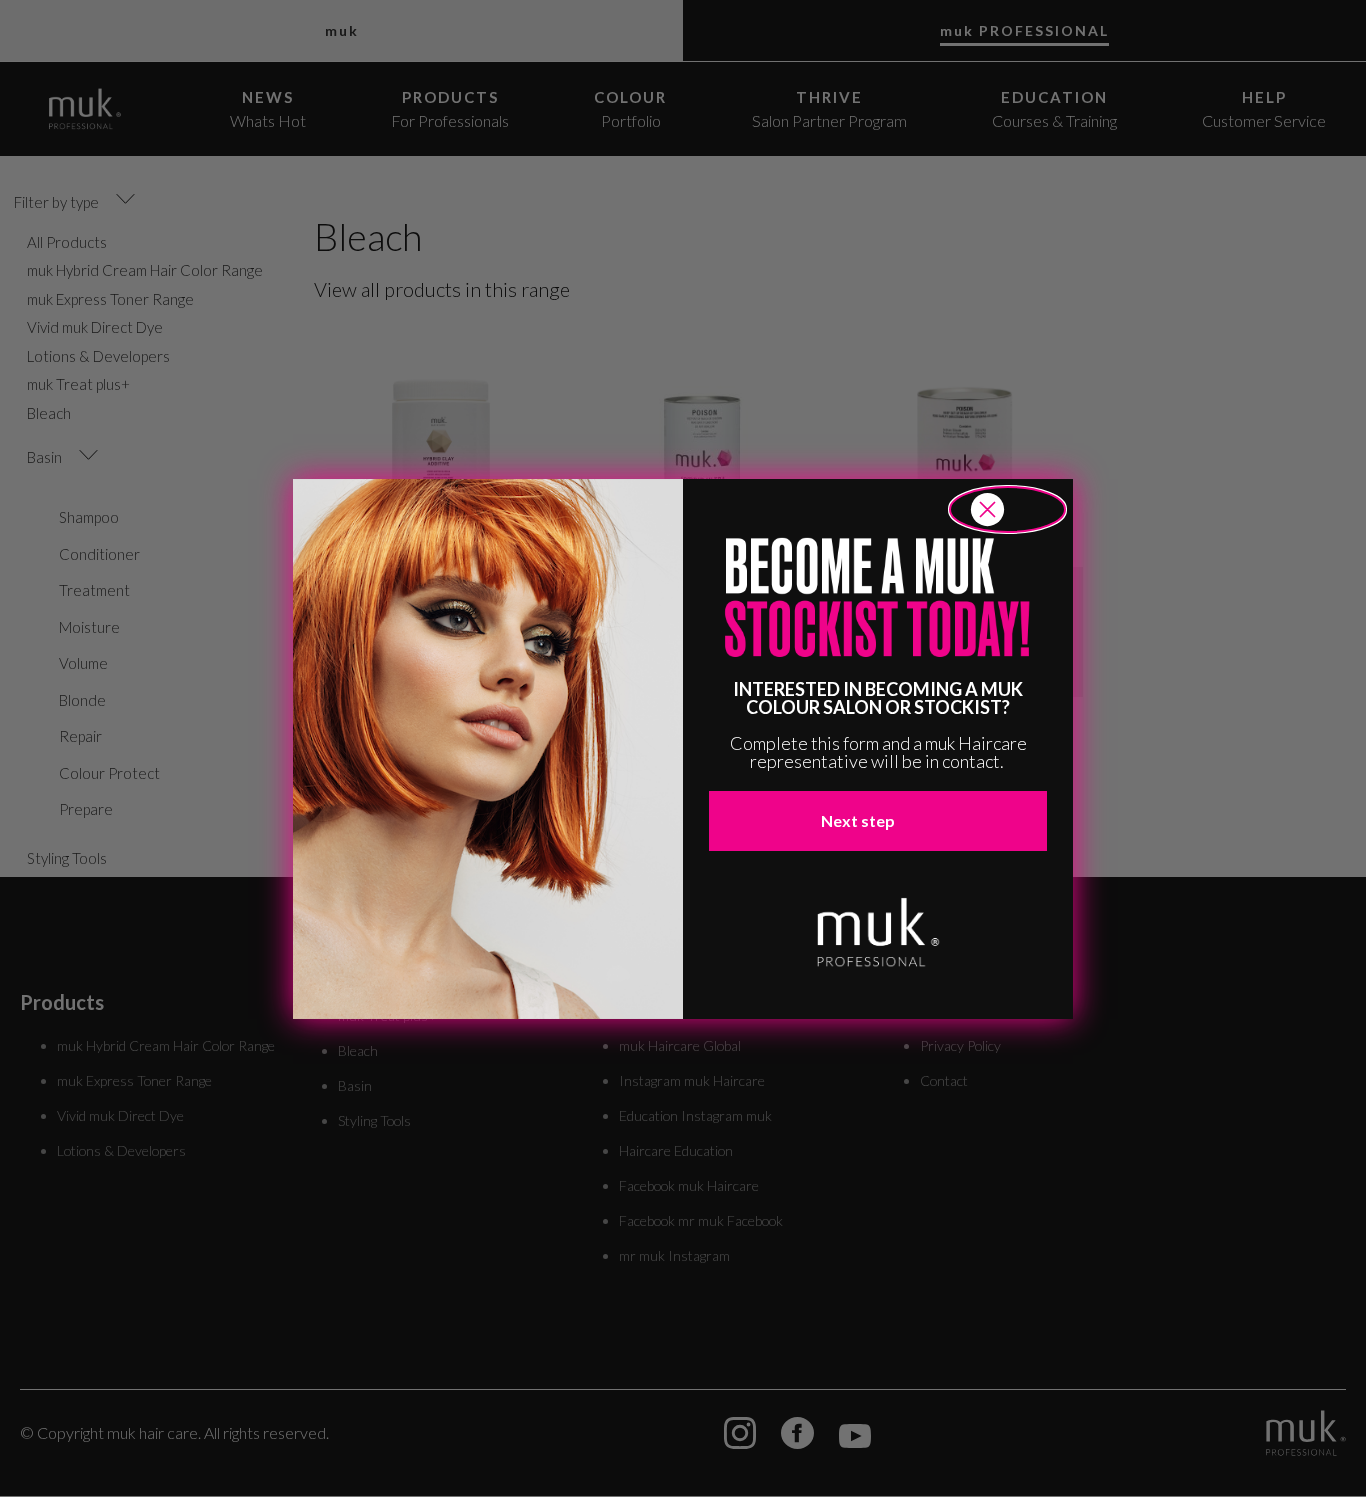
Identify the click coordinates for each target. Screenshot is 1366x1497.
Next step (858, 820)
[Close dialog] (1007, 509)
